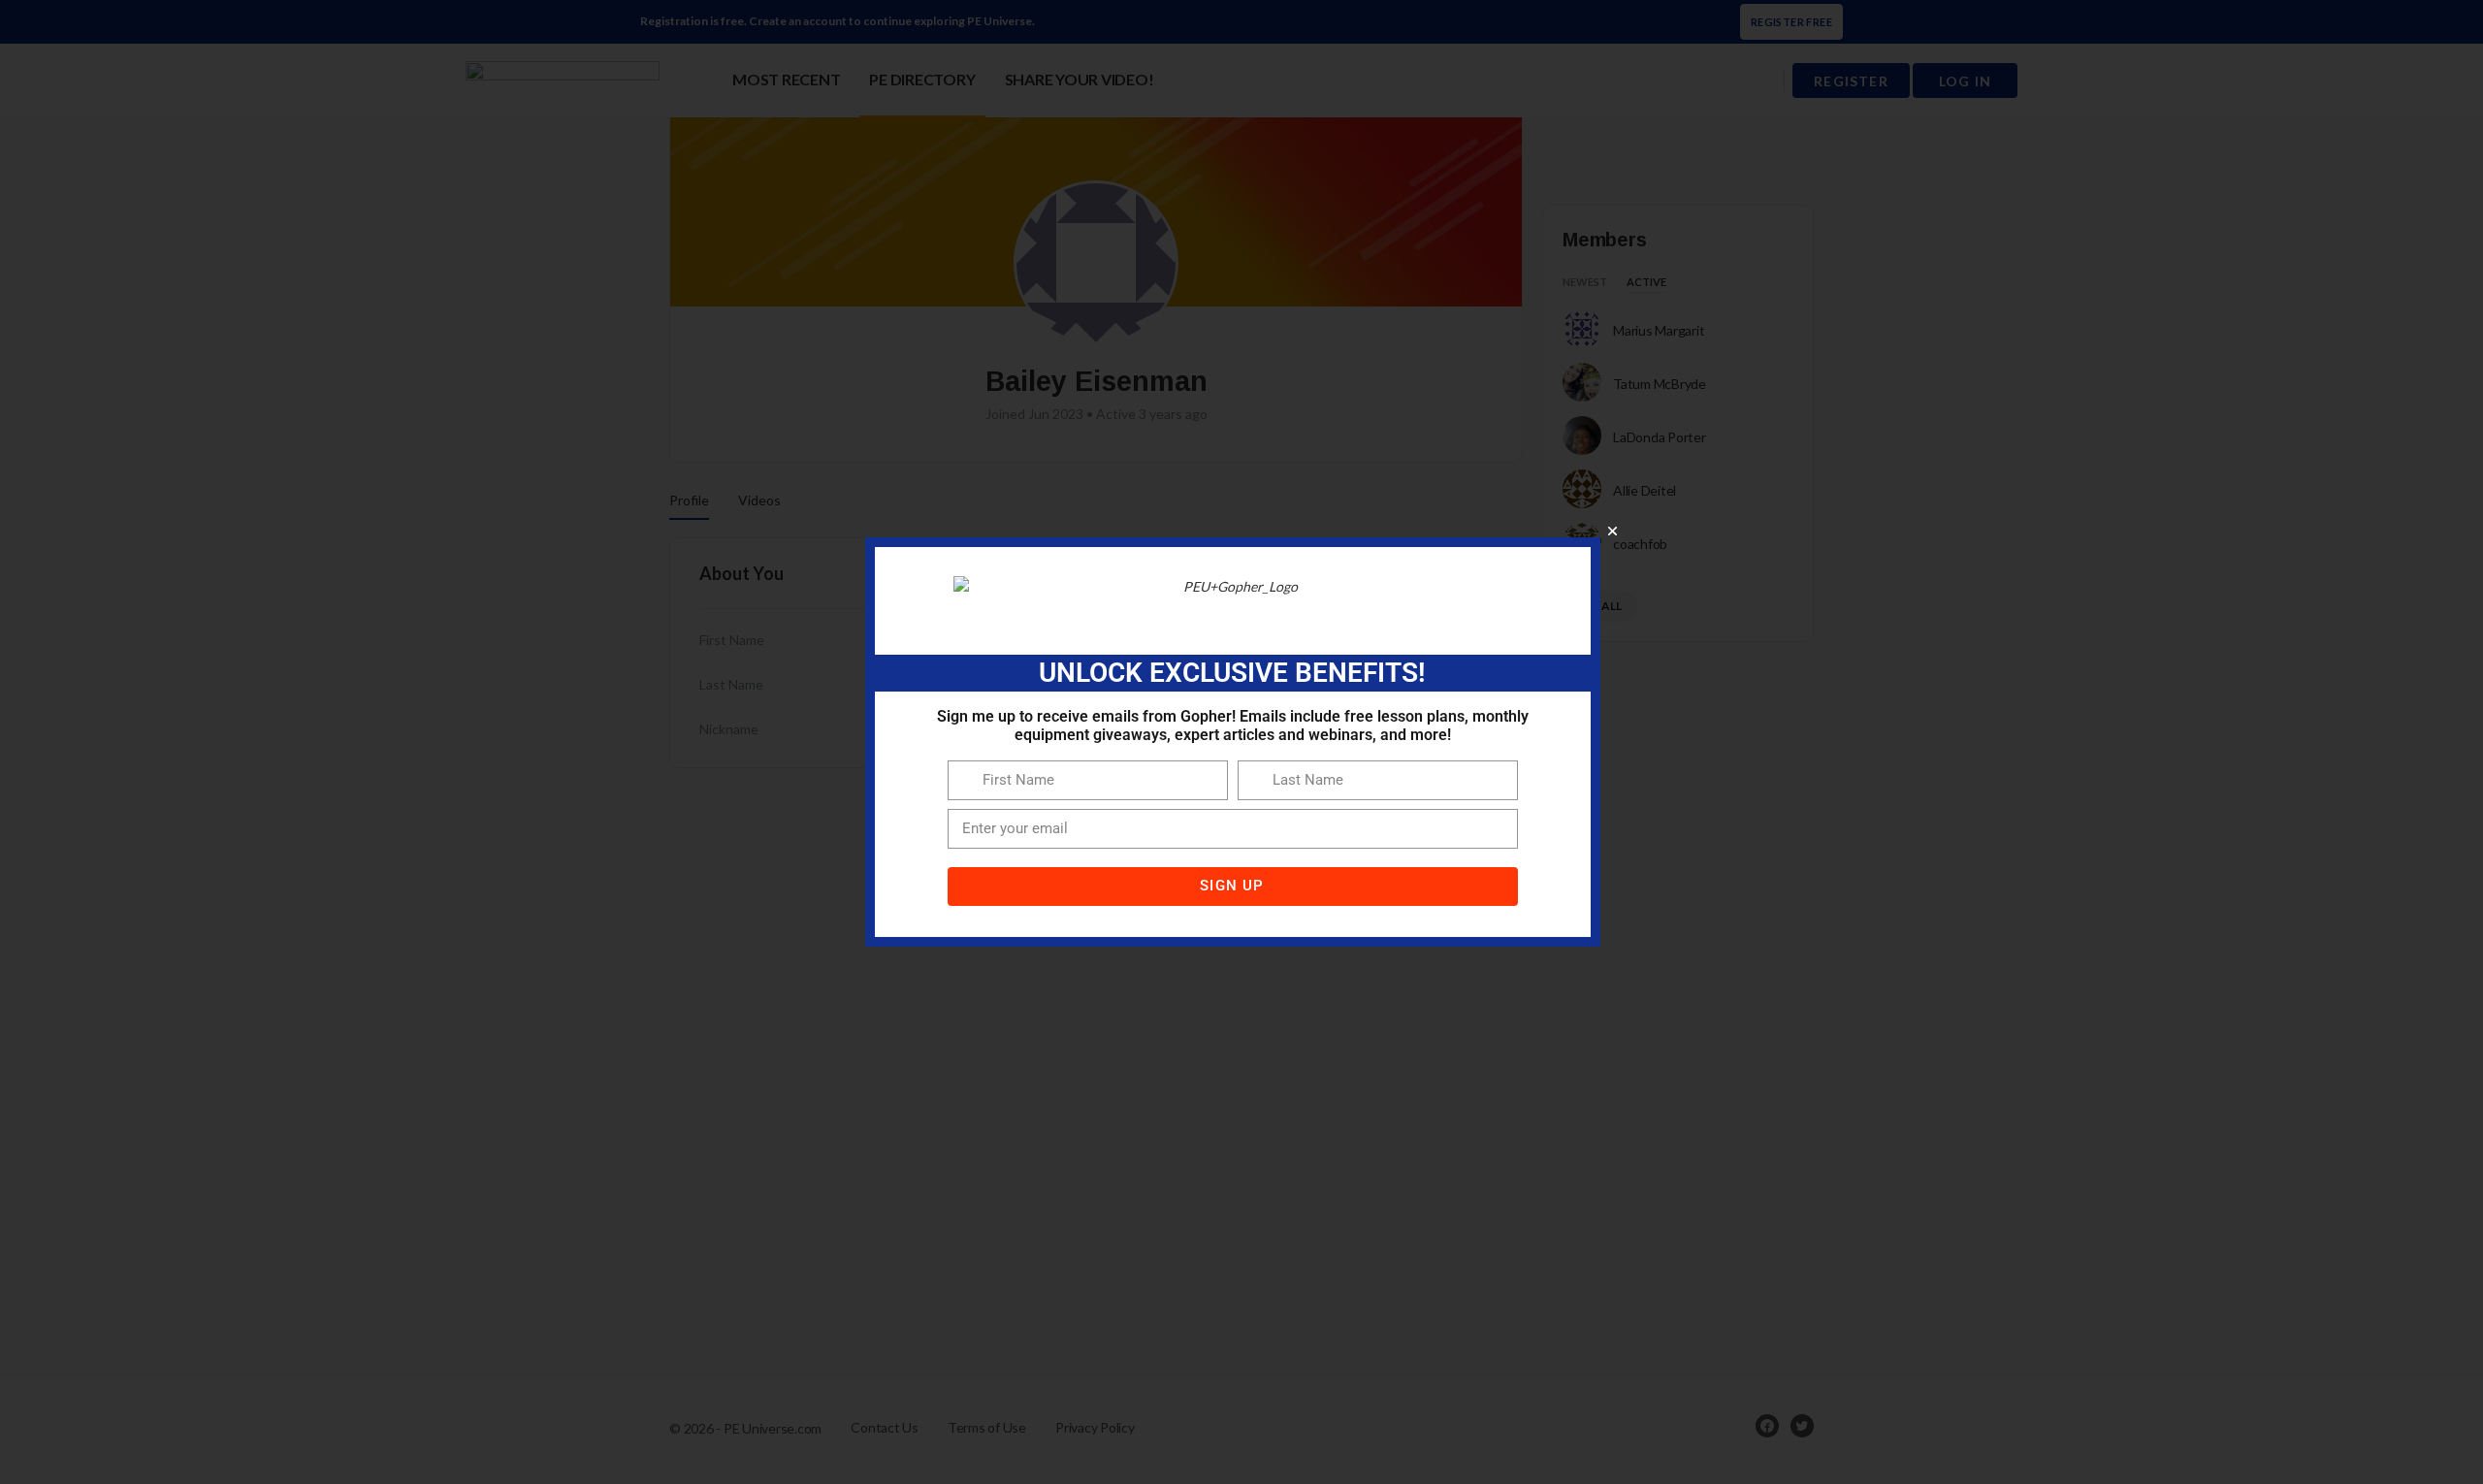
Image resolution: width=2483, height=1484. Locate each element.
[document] (1241, 742)
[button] (1612, 531)
